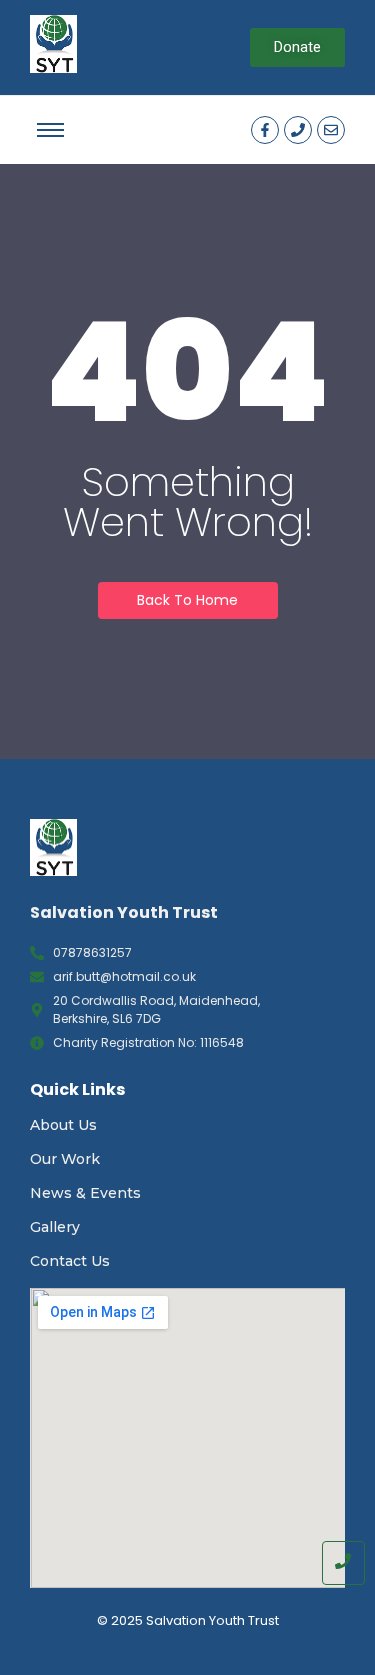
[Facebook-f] (265, 130)
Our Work (65, 1159)
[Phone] (298, 130)
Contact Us (70, 1261)
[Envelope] (331, 130)
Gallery (55, 1227)
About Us (63, 1125)
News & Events (85, 1193)
